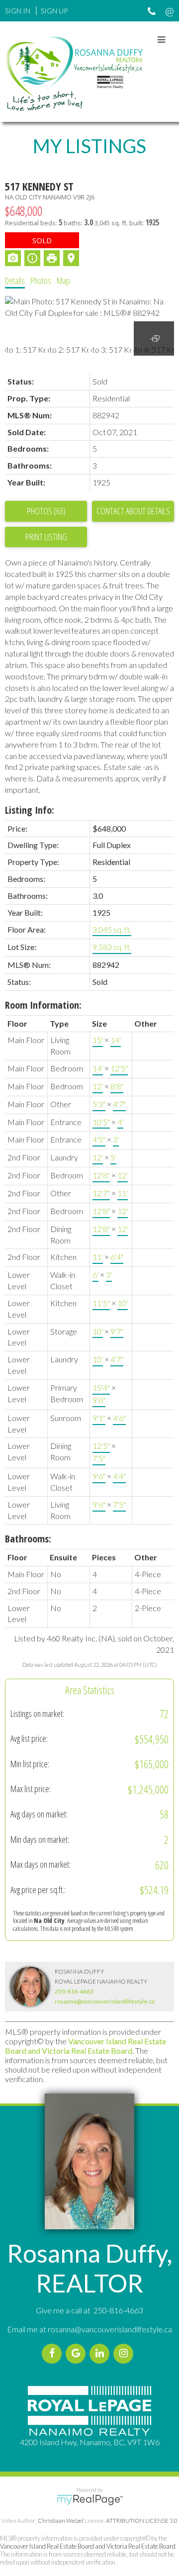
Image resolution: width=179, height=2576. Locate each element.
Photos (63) (46, 511)
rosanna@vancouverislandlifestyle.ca (105, 2001)
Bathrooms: (28, 1539)
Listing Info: (30, 810)
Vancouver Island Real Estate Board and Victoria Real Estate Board (86, 2046)
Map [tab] (63, 281)
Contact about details (133, 511)
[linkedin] (101, 2353)
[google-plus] (78, 2353)
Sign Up (54, 11)
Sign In (18, 11)
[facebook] (54, 2353)
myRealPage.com (90, 2500)
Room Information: (43, 1005)
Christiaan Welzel (61, 2521)
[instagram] (125, 2353)
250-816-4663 (74, 1991)
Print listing (46, 537)
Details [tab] (15, 281)
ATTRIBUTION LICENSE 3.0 (142, 2521)
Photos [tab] (41, 281)
